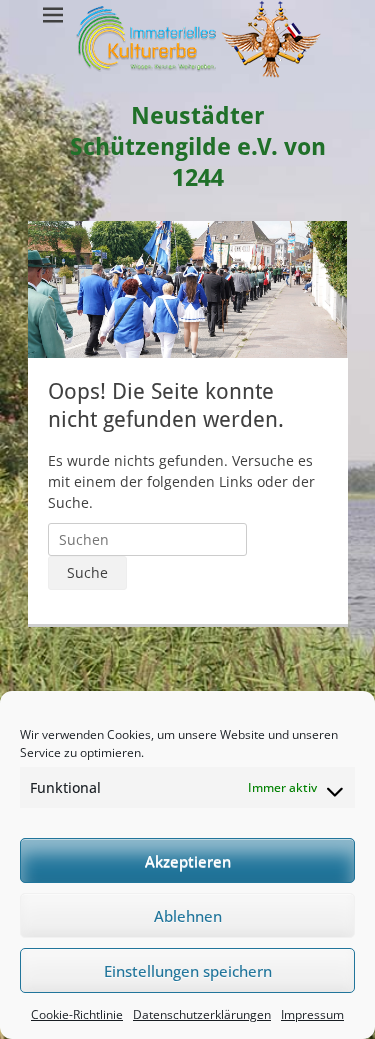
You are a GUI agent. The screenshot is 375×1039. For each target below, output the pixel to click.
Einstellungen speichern (188, 971)
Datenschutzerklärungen (202, 1014)
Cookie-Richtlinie (77, 1014)
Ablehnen (188, 916)
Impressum (312, 1014)
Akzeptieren (188, 861)
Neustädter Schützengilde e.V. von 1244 (198, 147)
